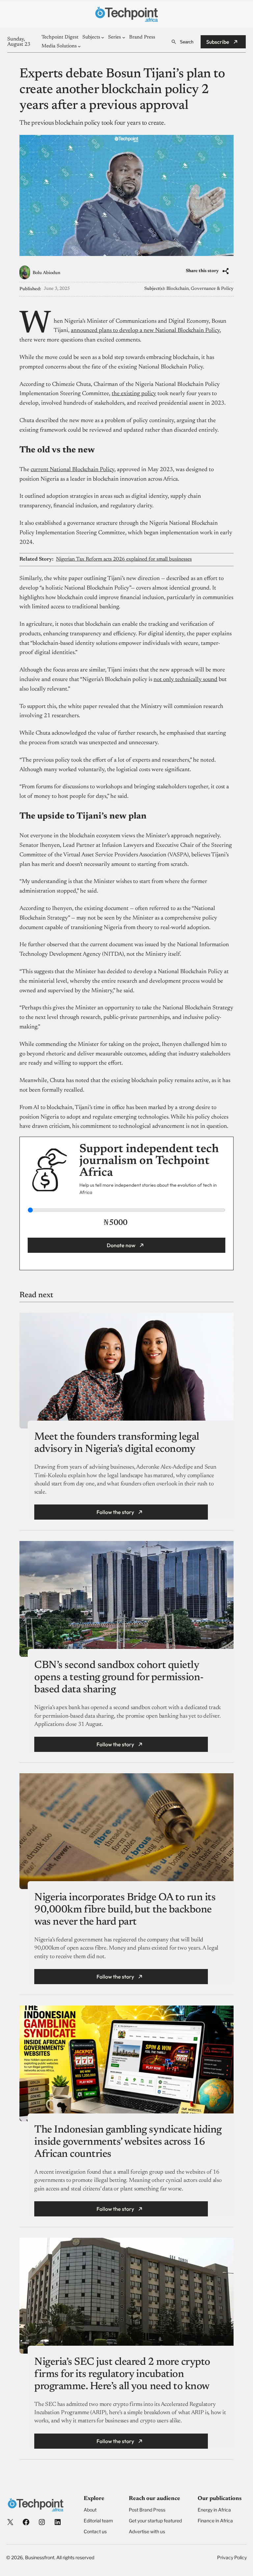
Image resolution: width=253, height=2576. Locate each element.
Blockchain (178, 289)
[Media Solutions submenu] (79, 46)
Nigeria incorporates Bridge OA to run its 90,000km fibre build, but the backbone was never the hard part (125, 1910)
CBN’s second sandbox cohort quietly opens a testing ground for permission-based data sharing (119, 1678)
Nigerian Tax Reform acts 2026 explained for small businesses (124, 559)
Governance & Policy (212, 289)
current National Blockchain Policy (72, 470)
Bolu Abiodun (46, 273)
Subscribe (218, 42)
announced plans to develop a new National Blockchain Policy (145, 331)
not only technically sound (185, 680)
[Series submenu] (124, 37)
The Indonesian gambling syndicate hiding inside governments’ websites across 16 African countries (128, 2142)
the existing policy (134, 394)
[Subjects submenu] (103, 37)
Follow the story (115, 1512)
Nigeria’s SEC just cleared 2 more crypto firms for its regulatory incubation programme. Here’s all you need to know (123, 2374)
